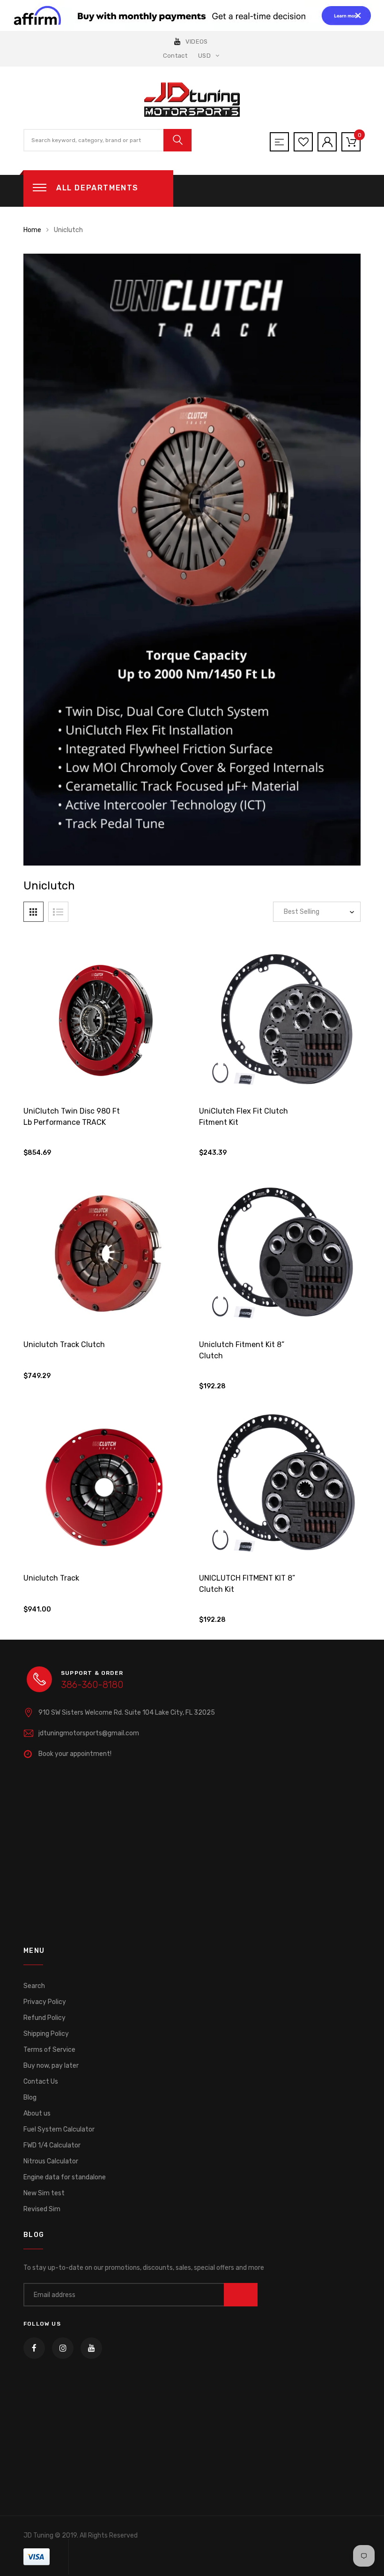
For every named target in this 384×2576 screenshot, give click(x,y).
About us (37, 2113)
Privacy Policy (45, 2002)
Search (34, 1986)
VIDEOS (196, 41)
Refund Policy (44, 2018)
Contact (175, 56)
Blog (30, 2098)
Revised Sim (42, 2209)
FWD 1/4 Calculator (52, 2145)
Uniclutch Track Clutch (64, 1344)
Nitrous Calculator (51, 2161)
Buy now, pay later (51, 2066)
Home (32, 230)
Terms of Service (49, 2050)
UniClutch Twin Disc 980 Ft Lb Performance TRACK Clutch (72, 1122)
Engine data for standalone (65, 2177)
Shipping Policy (46, 2034)
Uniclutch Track (51, 1578)
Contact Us (41, 2082)
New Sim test (44, 2193)
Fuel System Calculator (59, 2129)
